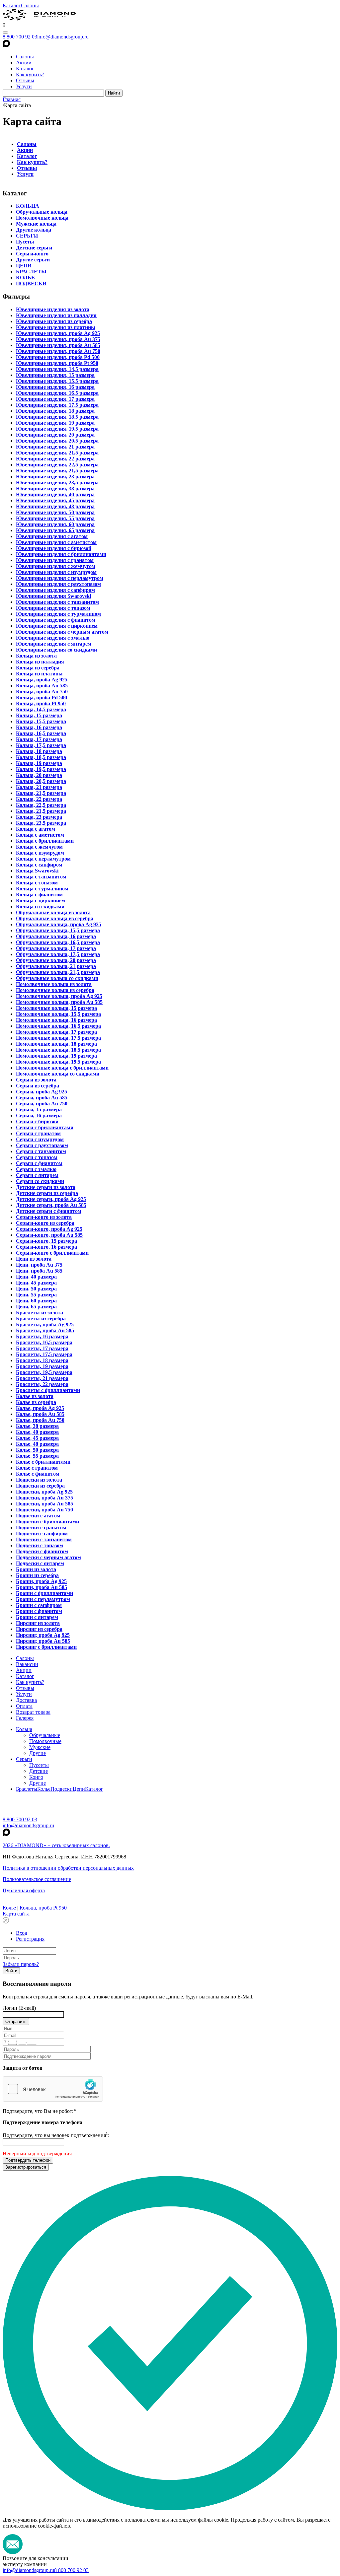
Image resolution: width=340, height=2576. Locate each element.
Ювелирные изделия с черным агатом (62, 632)
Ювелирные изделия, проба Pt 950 (57, 363)
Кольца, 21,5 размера (41, 793)
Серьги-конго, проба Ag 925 (49, 1229)
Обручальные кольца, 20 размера (56, 960)
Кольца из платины (39, 674)
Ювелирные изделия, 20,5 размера (57, 441)
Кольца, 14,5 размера (41, 709)
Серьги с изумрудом (40, 1139)
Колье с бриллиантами (43, 1462)
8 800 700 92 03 (20, 37)
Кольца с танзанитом (41, 877)
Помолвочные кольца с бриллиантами (62, 1068)
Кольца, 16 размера (39, 727)
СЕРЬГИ (27, 236)
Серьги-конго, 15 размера (46, 1241)
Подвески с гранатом (41, 1528)
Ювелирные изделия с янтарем (54, 644)
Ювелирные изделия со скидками (56, 650)
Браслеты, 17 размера (42, 1348)
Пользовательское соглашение (37, 1879)
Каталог (12, 5)
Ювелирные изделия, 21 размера (55, 447)
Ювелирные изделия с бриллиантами (61, 554)
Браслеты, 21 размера (42, 1378)
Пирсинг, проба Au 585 (43, 1641)
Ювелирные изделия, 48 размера (55, 506)
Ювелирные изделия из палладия (56, 315)
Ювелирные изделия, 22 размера (55, 459)
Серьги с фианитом (39, 1163)
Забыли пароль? (21, 1964)
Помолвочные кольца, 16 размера (56, 1020)
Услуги (24, 86)
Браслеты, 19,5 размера (44, 1372)
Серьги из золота (36, 1080)
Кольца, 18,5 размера (41, 757)
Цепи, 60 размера (36, 1301)
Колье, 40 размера (37, 1432)
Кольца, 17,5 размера (41, 745)
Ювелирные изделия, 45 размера (55, 500)
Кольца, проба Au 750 (42, 692)
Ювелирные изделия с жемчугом (56, 566)
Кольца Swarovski (37, 871)
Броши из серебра (37, 1575)
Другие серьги (33, 260)
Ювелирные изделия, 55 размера (55, 518)
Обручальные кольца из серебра (55, 918)
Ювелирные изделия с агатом (52, 536)
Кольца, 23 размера (39, 817)
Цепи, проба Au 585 (39, 1271)
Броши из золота (36, 1569)
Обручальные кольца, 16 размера (56, 936)
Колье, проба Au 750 (40, 1420)
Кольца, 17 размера (39, 739)
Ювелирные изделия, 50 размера (55, 512)
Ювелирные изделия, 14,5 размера (57, 369)
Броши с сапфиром (39, 1605)
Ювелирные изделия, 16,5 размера (57, 393)
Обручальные (45, 1735)
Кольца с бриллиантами (45, 841)
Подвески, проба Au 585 (44, 1504)
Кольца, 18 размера (39, 751)
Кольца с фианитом (39, 895)
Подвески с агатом (38, 1516)
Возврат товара (33, 1712)
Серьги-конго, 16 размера (46, 1247)
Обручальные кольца (42, 212)
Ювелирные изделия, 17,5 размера (57, 405)
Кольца (24, 1729)
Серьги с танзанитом (41, 1151)
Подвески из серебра (40, 1486)
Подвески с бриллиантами (47, 1522)
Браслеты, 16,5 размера (44, 1342)
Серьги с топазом (37, 1157)
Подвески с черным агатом (48, 1557)
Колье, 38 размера (37, 1426)
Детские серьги (34, 248)
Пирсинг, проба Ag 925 (43, 1635)
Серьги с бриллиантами (45, 1127)
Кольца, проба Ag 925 (42, 680)
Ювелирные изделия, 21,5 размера (57, 453)
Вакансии (27, 1664)
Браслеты (27, 1789)
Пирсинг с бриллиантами (46, 1647)
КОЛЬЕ (25, 278)
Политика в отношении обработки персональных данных (68, 1868)
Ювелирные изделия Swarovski (53, 596)
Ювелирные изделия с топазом (53, 608)
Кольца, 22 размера (39, 799)
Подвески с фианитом (42, 1551)
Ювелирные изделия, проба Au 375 (58, 339)
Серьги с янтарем (37, 1175)
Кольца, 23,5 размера (41, 823)
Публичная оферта (24, 1890)
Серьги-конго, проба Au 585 (49, 1235)
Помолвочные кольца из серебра (55, 990)
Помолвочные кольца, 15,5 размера (58, 1014)
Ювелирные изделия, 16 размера (55, 387)
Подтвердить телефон (28, 2160)
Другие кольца (34, 230)
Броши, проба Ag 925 (41, 1581)
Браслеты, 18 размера (42, 1360)
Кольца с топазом (37, 883)
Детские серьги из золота (46, 1187)
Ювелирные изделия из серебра (54, 321)
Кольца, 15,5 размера (41, 721)
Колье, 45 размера (37, 1438)
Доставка (26, 1700)
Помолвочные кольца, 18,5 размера (58, 1050)
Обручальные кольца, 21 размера (56, 966)
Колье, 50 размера (37, 1450)
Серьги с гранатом (38, 1133)
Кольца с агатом (36, 829)
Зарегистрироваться (26, 2167)
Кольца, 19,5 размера (41, 769)
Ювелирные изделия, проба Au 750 (58, 351)
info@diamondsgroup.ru (63, 37)
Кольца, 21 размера (39, 787)
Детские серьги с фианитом (49, 1211)
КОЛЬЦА (28, 206)
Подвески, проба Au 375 (44, 1498)
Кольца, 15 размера (39, 715)
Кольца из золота (36, 656)
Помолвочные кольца (42, 218)
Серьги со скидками (40, 1181)
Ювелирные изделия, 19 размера (55, 423)
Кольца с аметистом (40, 835)
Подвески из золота (39, 1480)
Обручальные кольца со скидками (57, 978)
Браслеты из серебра (41, 1319)
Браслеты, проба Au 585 (45, 1330)
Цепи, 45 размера (36, 1283)
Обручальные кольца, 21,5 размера (58, 972)
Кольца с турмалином (42, 889)
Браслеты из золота (40, 1313)
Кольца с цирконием (41, 901)
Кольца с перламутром (43, 859)
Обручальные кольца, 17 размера (56, 948)
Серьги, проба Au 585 (42, 1098)
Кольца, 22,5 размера (41, 805)
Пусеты (25, 242)
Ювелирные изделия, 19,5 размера (57, 429)
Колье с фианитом (38, 1474)
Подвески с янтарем (40, 1563)
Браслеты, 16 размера (42, 1336)
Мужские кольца (36, 224)
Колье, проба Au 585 (40, 1414)
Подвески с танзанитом (44, 1539)
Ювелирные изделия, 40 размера (55, 494)
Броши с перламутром (43, 1599)
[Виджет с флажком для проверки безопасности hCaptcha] (53, 2089)
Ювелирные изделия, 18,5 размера (57, 417)
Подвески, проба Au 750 (44, 1510)
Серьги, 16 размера (39, 1115)
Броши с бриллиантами (44, 1593)
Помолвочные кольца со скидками (58, 1074)
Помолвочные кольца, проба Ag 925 (59, 996)
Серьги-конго (32, 254)
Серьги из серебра (38, 1086)
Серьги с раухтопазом (42, 1145)
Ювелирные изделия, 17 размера (55, 399)
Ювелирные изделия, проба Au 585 (58, 345)
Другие (38, 1753)
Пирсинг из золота (38, 1623)
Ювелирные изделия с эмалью (53, 638)
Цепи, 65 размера (36, 1307)
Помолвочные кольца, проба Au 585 (59, 1002)
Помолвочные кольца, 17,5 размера (58, 1038)
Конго (36, 1777)
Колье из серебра (36, 1402)
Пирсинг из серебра (39, 1629)
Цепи (79, 1789)
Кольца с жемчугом (39, 847)
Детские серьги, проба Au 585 (51, 1205)
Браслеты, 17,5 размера (44, 1354)
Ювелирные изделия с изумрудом (56, 572)
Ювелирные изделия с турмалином (58, 614)
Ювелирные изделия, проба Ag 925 (58, 333)
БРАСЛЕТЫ (31, 272)
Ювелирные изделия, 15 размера (55, 375)
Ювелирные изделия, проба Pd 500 (58, 357)
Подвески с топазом (40, 1545)
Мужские (40, 1747)
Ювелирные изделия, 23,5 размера (57, 483)
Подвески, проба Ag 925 (44, 1492)
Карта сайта (16, 1914)
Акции (24, 63)
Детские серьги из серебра (47, 1193)
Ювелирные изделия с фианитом (56, 620)
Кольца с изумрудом (40, 853)
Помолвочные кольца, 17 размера (56, 1032)
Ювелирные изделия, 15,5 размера (57, 381)
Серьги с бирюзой (37, 1121)
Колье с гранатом (37, 1468)
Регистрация (30, 1939)
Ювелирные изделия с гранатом (55, 560)
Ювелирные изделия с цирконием (57, 626)
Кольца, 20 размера (39, 775)
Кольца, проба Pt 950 (41, 703)
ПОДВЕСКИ (31, 283)
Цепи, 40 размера (36, 1277)
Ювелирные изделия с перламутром (60, 578)
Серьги (24, 1759)
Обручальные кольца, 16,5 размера (58, 942)
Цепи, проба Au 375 (39, 1265)
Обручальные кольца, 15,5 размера (58, 930)
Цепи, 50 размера (36, 1289)
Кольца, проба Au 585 (42, 686)
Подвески (62, 1789)
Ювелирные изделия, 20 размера (55, 435)
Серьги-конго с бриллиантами (52, 1253)
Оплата (24, 1706)
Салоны (30, 5)
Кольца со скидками (40, 906)
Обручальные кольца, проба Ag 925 (59, 924)
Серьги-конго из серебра (45, 1223)
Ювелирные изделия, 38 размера (55, 488)
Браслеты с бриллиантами (48, 1390)
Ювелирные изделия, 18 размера (55, 411)
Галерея (25, 1718)
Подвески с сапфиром (42, 1533)
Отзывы (25, 80)
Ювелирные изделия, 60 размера (55, 524)
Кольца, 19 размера (39, 763)
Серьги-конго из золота (44, 1217)
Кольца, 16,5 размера (41, 733)
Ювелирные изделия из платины (56, 327)
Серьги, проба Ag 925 (42, 1092)
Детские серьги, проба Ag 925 (51, 1199)
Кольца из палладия (40, 662)
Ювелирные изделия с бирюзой (54, 548)
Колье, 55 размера (37, 1456)
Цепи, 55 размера (36, 1295)
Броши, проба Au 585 (42, 1587)
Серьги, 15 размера (39, 1110)
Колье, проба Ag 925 (40, 1408)
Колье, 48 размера (37, 1444)
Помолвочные (45, 1741)
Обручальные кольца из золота (53, 912)
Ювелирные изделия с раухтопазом (58, 584)
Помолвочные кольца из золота (54, 984)
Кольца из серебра (38, 668)
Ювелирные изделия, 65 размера (55, 530)
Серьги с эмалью (36, 1169)
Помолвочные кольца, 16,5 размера (58, 1026)
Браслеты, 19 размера (42, 1366)
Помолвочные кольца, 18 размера (56, 1044)
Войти (11, 1971)
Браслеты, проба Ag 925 (45, 1324)
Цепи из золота (34, 1259)
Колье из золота (35, 1396)
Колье (44, 1789)
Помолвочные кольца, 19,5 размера (58, 1062)
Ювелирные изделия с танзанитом (57, 602)
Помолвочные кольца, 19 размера (56, 1056)
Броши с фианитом (39, 1611)
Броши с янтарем (37, 1617)
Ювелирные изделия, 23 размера (55, 477)
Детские (39, 1771)
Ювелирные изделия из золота (53, 309)
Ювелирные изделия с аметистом (56, 542)
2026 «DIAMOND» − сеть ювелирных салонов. (56, 1845)
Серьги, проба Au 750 (42, 1104)
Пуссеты (39, 1765)
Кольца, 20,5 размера (41, 781)
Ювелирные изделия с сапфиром (55, 590)
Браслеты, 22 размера (42, 1384)
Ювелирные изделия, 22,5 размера (57, 465)
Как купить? (30, 74)
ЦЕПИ (24, 266)
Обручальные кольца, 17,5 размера (58, 954)
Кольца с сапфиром (39, 865)
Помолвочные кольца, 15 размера (56, 1008)
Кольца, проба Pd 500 (42, 697)
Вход (22, 1933)
